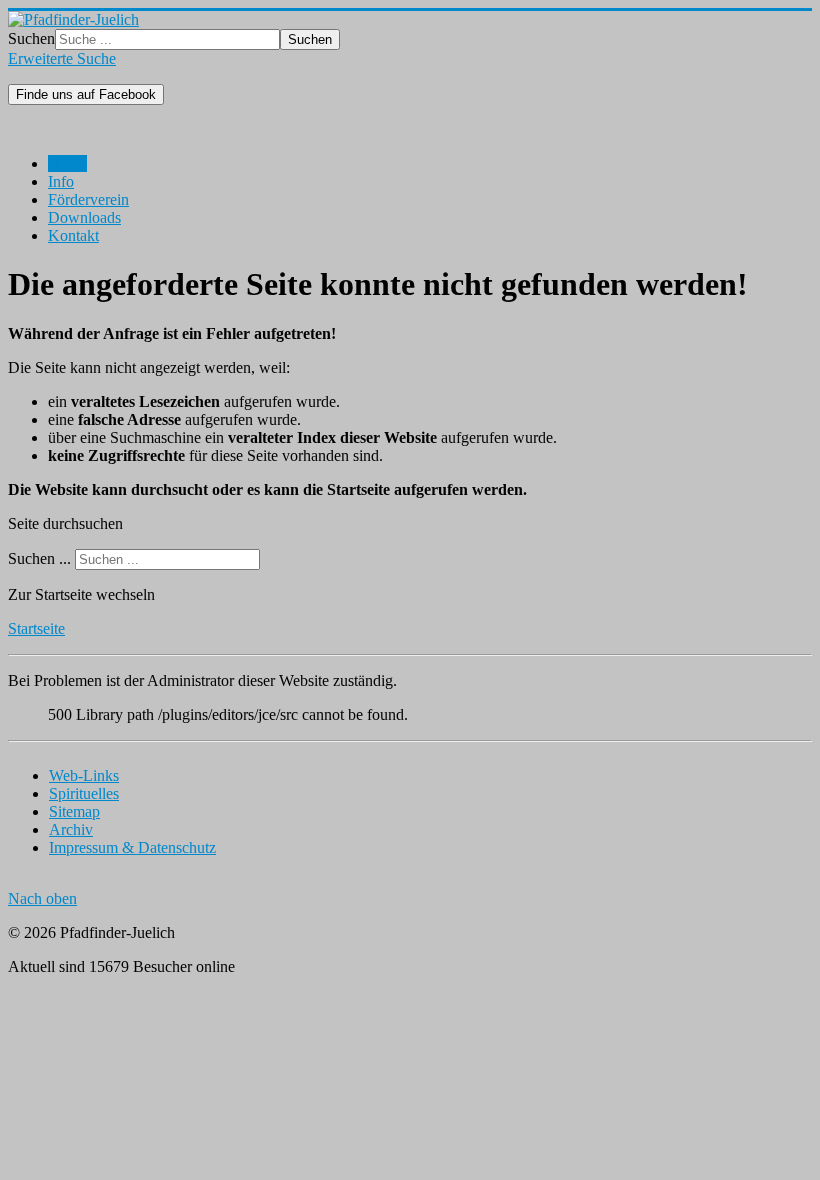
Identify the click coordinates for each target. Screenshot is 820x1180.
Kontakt (73, 235)
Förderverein (88, 199)
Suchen (31, 38)
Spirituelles (84, 793)
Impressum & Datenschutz (132, 847)
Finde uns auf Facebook (86, 94)
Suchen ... (39, 558)
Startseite (36, 628)
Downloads (84, 217)
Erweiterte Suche (62, 58)
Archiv (71, 829)
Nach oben (42, 898)
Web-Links (84, 775)
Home (67, 163)
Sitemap (74, 811)
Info (61, 181)
